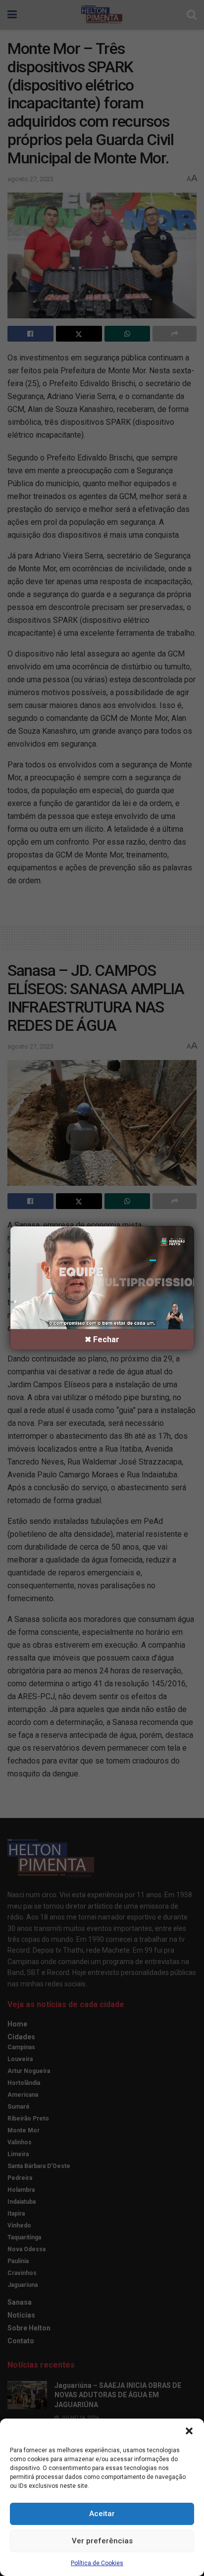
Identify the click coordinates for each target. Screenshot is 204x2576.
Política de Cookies (97, 2563)
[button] (189, 2431)
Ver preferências (102, 2541)
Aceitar (102, 2514)
